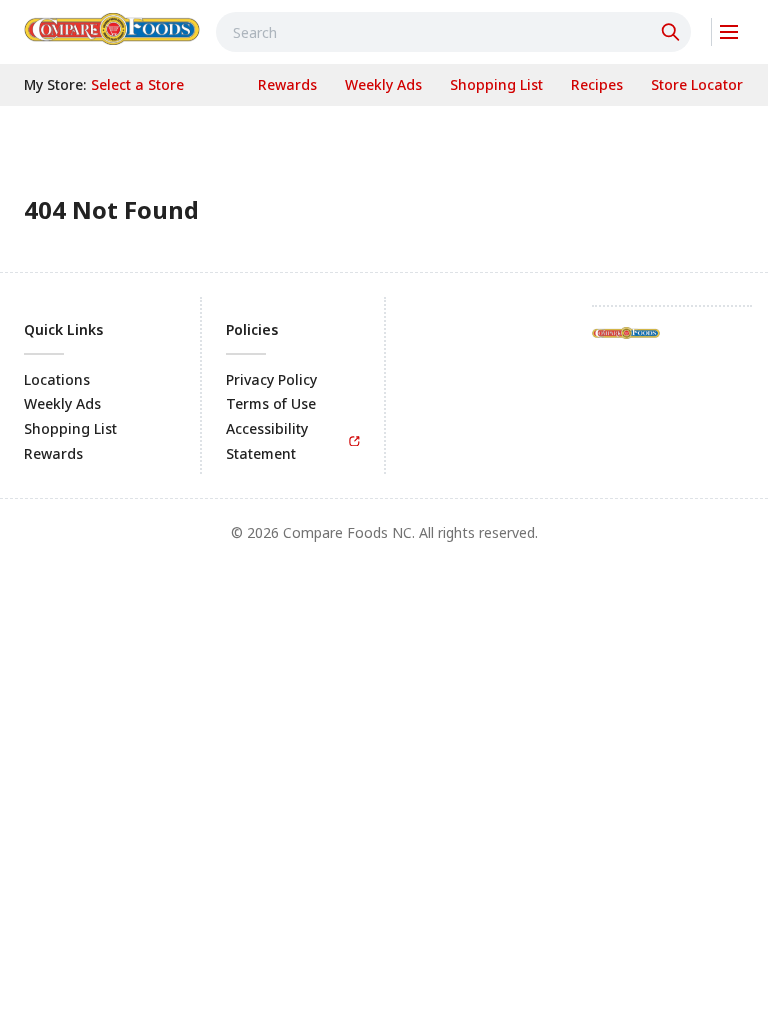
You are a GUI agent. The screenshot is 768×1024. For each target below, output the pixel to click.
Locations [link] (57, 379)
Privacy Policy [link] (271, 379)
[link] (112, 29)
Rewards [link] (53, 453)
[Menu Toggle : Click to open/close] (727, 32)
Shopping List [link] (70, 428)
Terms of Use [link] (271, 403)
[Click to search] (673, 32)
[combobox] (453, 32)
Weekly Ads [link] (62, 403)
